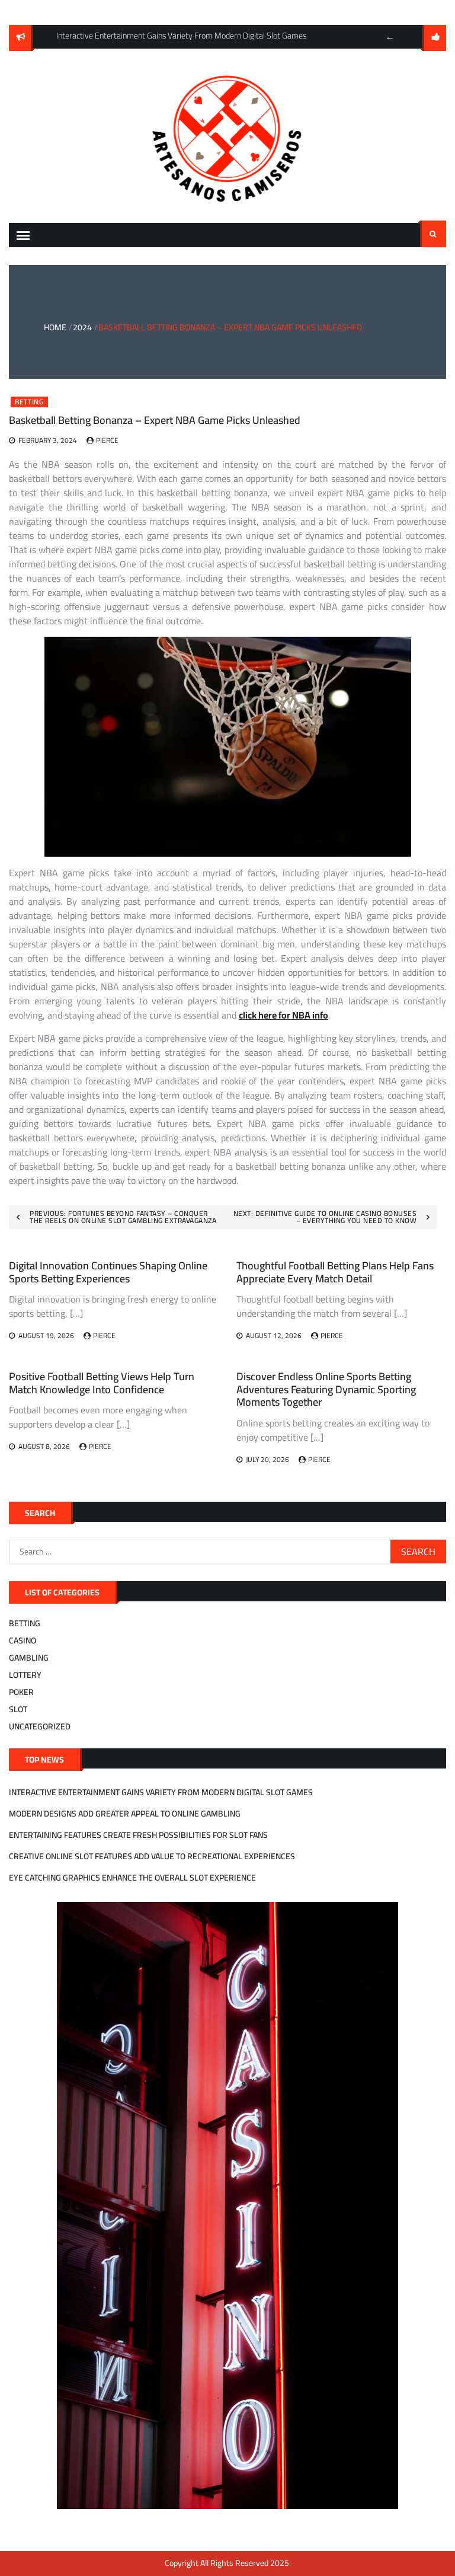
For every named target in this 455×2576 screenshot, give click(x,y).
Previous (390, 37)
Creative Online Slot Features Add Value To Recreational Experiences (152, 1856)
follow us (434, 38)
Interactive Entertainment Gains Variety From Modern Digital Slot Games (161, 1792)
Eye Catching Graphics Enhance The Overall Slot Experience (132, 1878)
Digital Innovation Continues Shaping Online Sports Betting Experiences (108, 1272)
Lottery (25, 1675)
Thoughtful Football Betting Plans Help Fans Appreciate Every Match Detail (335, 1272)
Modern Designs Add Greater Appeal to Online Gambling (125, 1814)
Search (433, 234)
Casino (23, 1640)
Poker (21, 1692)
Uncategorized (40, 1726)
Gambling (29, 1658)
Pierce (107, 440)
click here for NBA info (283, 1015)
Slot (18, 1709)
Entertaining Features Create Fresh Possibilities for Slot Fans (138, 1835)
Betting (29, 402)
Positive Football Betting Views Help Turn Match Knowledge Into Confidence (102, 1383)
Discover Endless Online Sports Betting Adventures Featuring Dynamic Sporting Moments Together (326, 1389)
